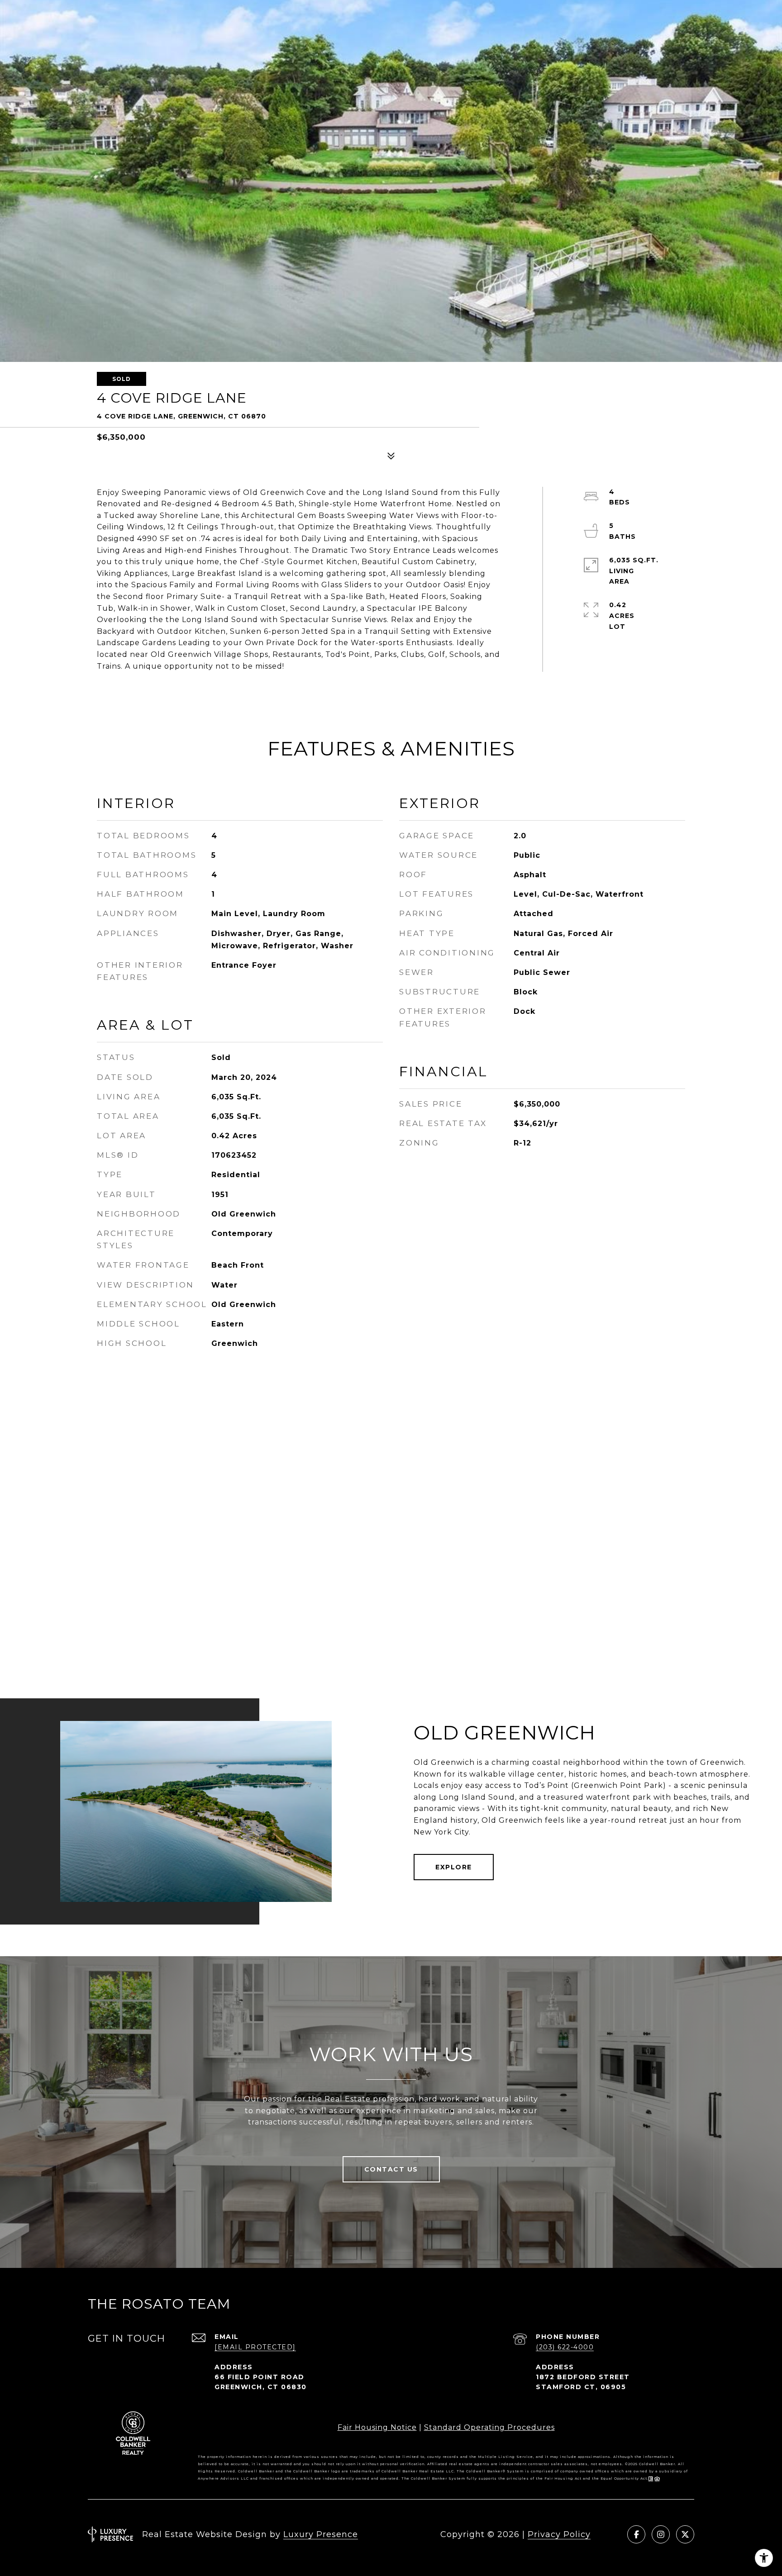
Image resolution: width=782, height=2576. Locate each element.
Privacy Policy (559, 2534)
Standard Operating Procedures (489, 2427)
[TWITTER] (685, 2534)
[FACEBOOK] (636, 2534)
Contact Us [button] (391, 2169)
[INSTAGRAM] (661, 2534)
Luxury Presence (321, 2534)
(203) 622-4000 (565, 2347)
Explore (454, 1867)
